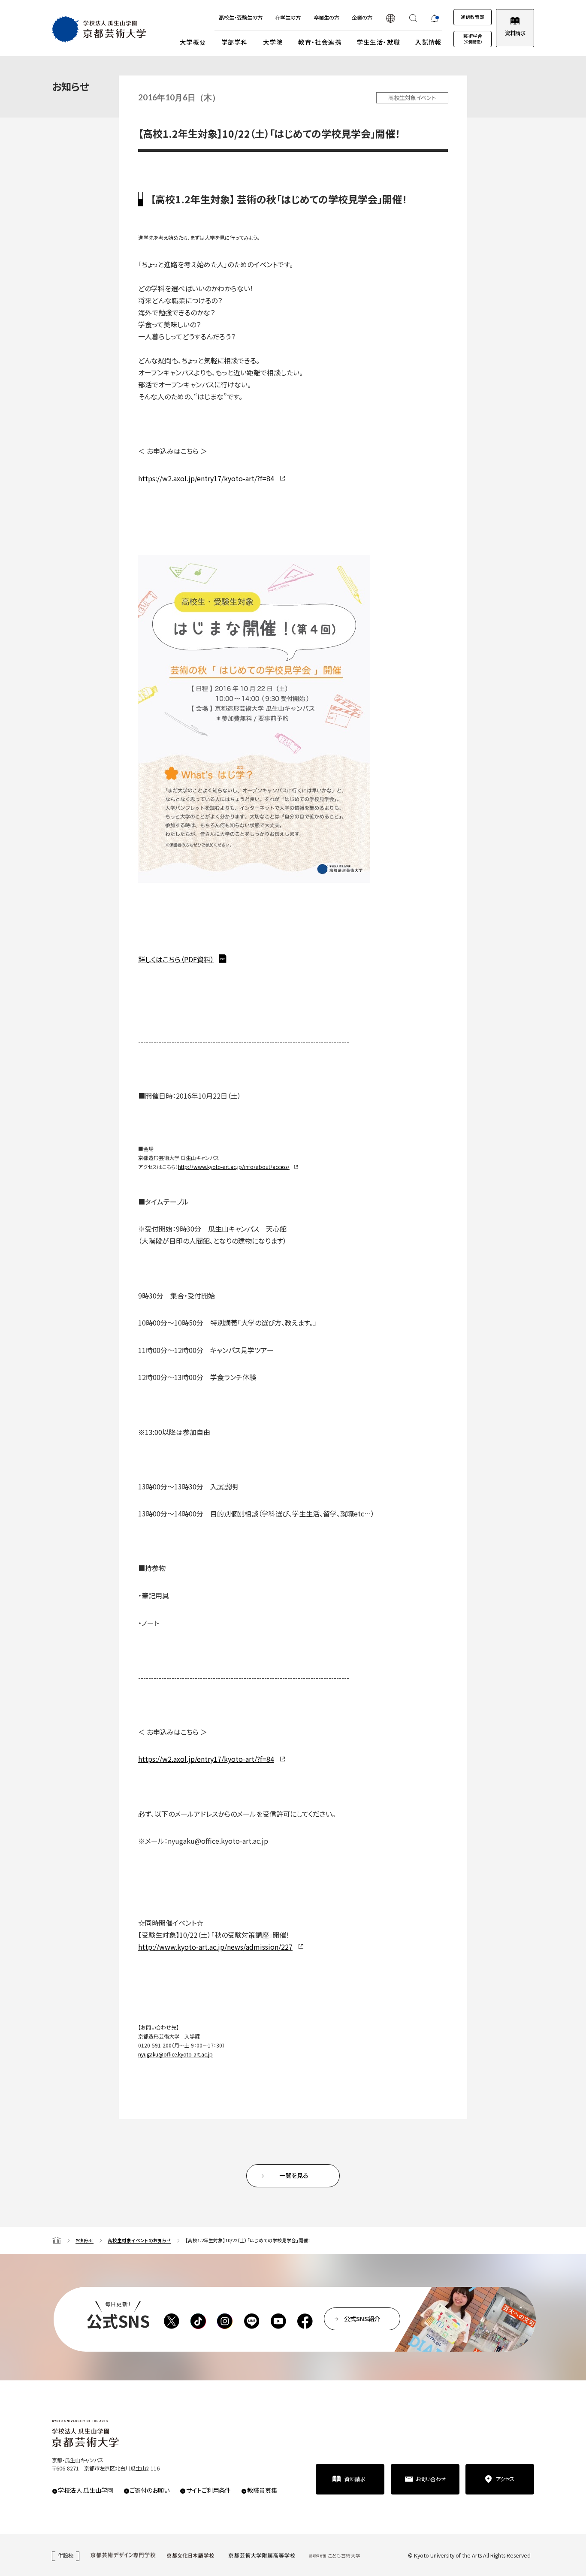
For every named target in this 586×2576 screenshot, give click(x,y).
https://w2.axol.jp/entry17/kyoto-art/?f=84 (206, 478)
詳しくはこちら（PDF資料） (176, 959)
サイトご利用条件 (208, 2490)
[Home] (57, 2241)
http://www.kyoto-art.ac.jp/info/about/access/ (234, 1167)
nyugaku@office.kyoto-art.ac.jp (175, 2054)
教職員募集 (262, 2490)
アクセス (505, 2479)
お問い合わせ (431, 2479)
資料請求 (515, 33)
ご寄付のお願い (150, 2490)
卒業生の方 (326, 18)
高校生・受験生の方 (241, 18)
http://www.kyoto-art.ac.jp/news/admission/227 (215, 1947)
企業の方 (362, 18)
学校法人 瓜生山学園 (86, 2490)
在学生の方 (288, 18)
